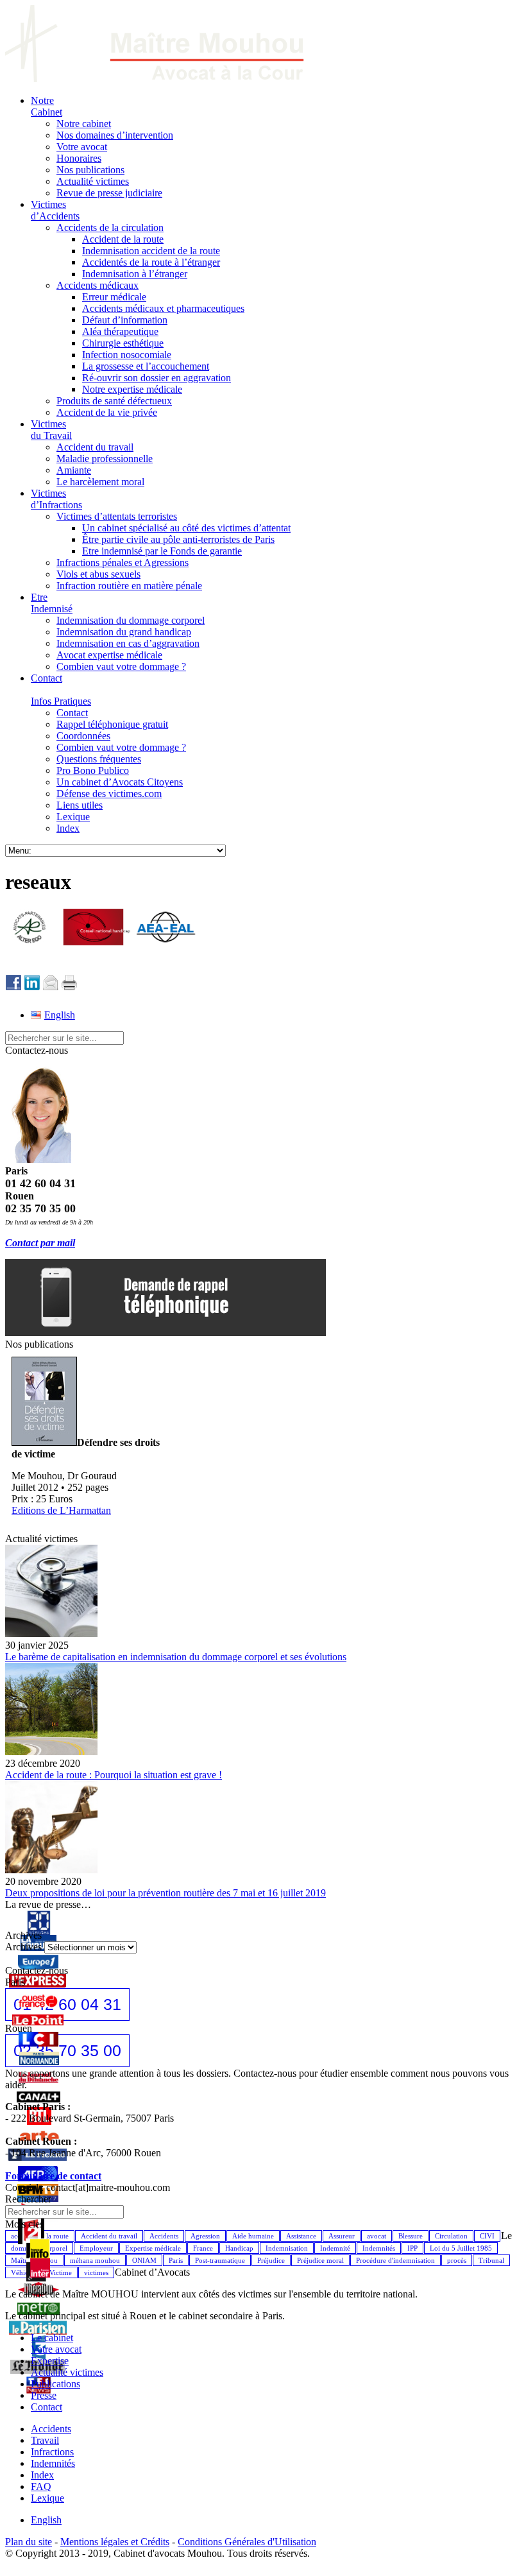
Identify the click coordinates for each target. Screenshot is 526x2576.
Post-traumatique (220, 2260)
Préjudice (271, 2260)
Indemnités (379, 2248)
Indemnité (335, 2248)
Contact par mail (40, 1243)
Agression (205, 2236)
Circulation (451, 2236)
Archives (23, 1947)
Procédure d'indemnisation (395, 2260)
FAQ (41, 2486)
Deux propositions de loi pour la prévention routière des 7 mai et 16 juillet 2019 (165, 1893)
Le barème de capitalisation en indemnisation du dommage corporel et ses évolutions (176, 1657)
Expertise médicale (153, 2248)
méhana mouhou (95, 2260)
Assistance (301, 2236)
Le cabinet (52, 2338)
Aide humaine (253, 2236)
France (203, 2248)
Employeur (96, 2248)
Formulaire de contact (53, 2176)
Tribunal (491, 2260)
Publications (55, 2384)
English (46, 2520)
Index (42, 2475)
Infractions (52, 2452)
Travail (45, 2440)
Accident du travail (109, 2236)
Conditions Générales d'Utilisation (247, 2542)
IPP (412, 2248)
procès (457, 2260)
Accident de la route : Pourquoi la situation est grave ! (114, 1775)
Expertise (50, 2361)
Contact (47, 2407)
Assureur (342, 2236)
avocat (377, 2236)
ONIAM (144, 2260)
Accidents (164, 2236)
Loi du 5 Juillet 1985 (461, 2248)
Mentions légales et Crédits (115, 2542)
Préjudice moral (320, 2260)
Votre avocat (56, 2349)
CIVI (487, 2236)
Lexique (47, 2498)
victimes (96, 2272)
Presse (44, 2395)
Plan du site (29, 2542)
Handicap (239, 2248)
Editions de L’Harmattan (61, 1510)
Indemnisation (287, 2248)
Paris (176, 2260)
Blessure (411, 2236)
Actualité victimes (67, 2372)
